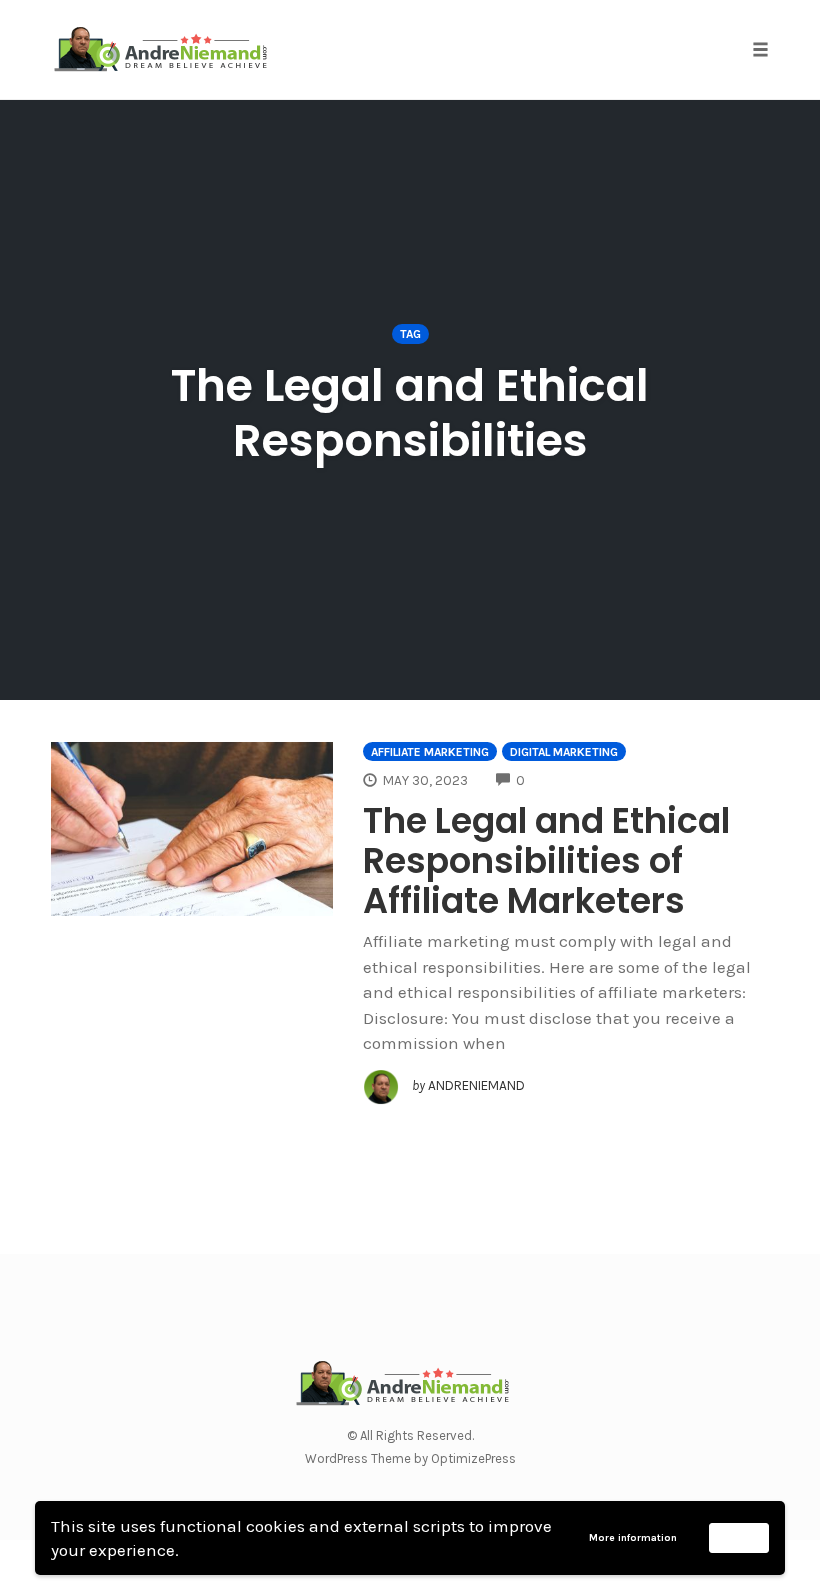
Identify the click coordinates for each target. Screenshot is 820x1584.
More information (633, 1538)
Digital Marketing (564, 752)
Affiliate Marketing (430, 752)
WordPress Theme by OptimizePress (410, 1458)
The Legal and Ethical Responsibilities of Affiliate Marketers (546, 860)
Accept (739, 1537)
